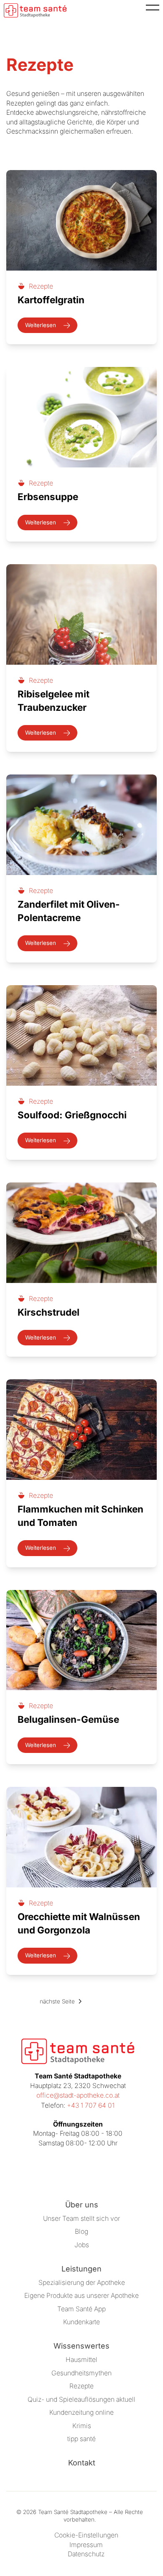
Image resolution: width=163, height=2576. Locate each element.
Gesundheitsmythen (81, 2373)
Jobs (82, 2245)
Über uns (82, 2205)
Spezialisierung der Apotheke (82, 2283)
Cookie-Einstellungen (86, 2535)
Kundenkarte (81, 2322)
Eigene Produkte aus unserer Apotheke (81, 2296)
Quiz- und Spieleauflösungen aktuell (81, 2399)
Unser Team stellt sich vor (81, 2219)
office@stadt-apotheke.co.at (78, 2095)
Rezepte (81, 2386)
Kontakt (82, 2463)
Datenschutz (86, 2554)
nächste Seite (57, 2001)
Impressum (86, 2545)
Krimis (82, 2426)
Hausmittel (81, 2360)
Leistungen (81, 2269)
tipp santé (81, 2439)
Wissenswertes (81, 2346)
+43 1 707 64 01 (91, 2105)
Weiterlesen (41, 325)
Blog (81, 2231)
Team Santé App (81, 2309)
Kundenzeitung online (81, 2412)
